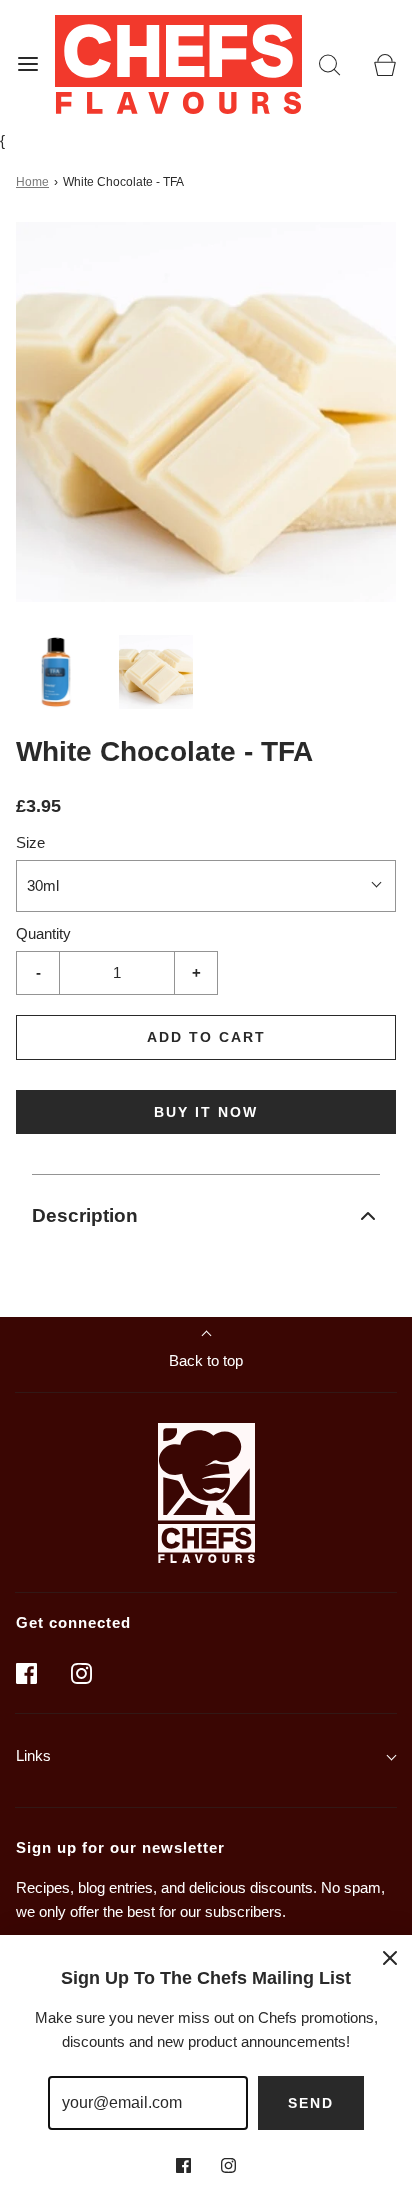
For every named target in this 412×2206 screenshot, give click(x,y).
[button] (56, 672)
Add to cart (206, 1037)
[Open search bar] (329, 64)
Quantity (43, 933)
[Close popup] (390, 1957)
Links (33, 1755)
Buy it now (206, 1112)
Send (311, 2103)
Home (32, 182)
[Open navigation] (27, 64)
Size (30, 842)
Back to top (206, 1360)
